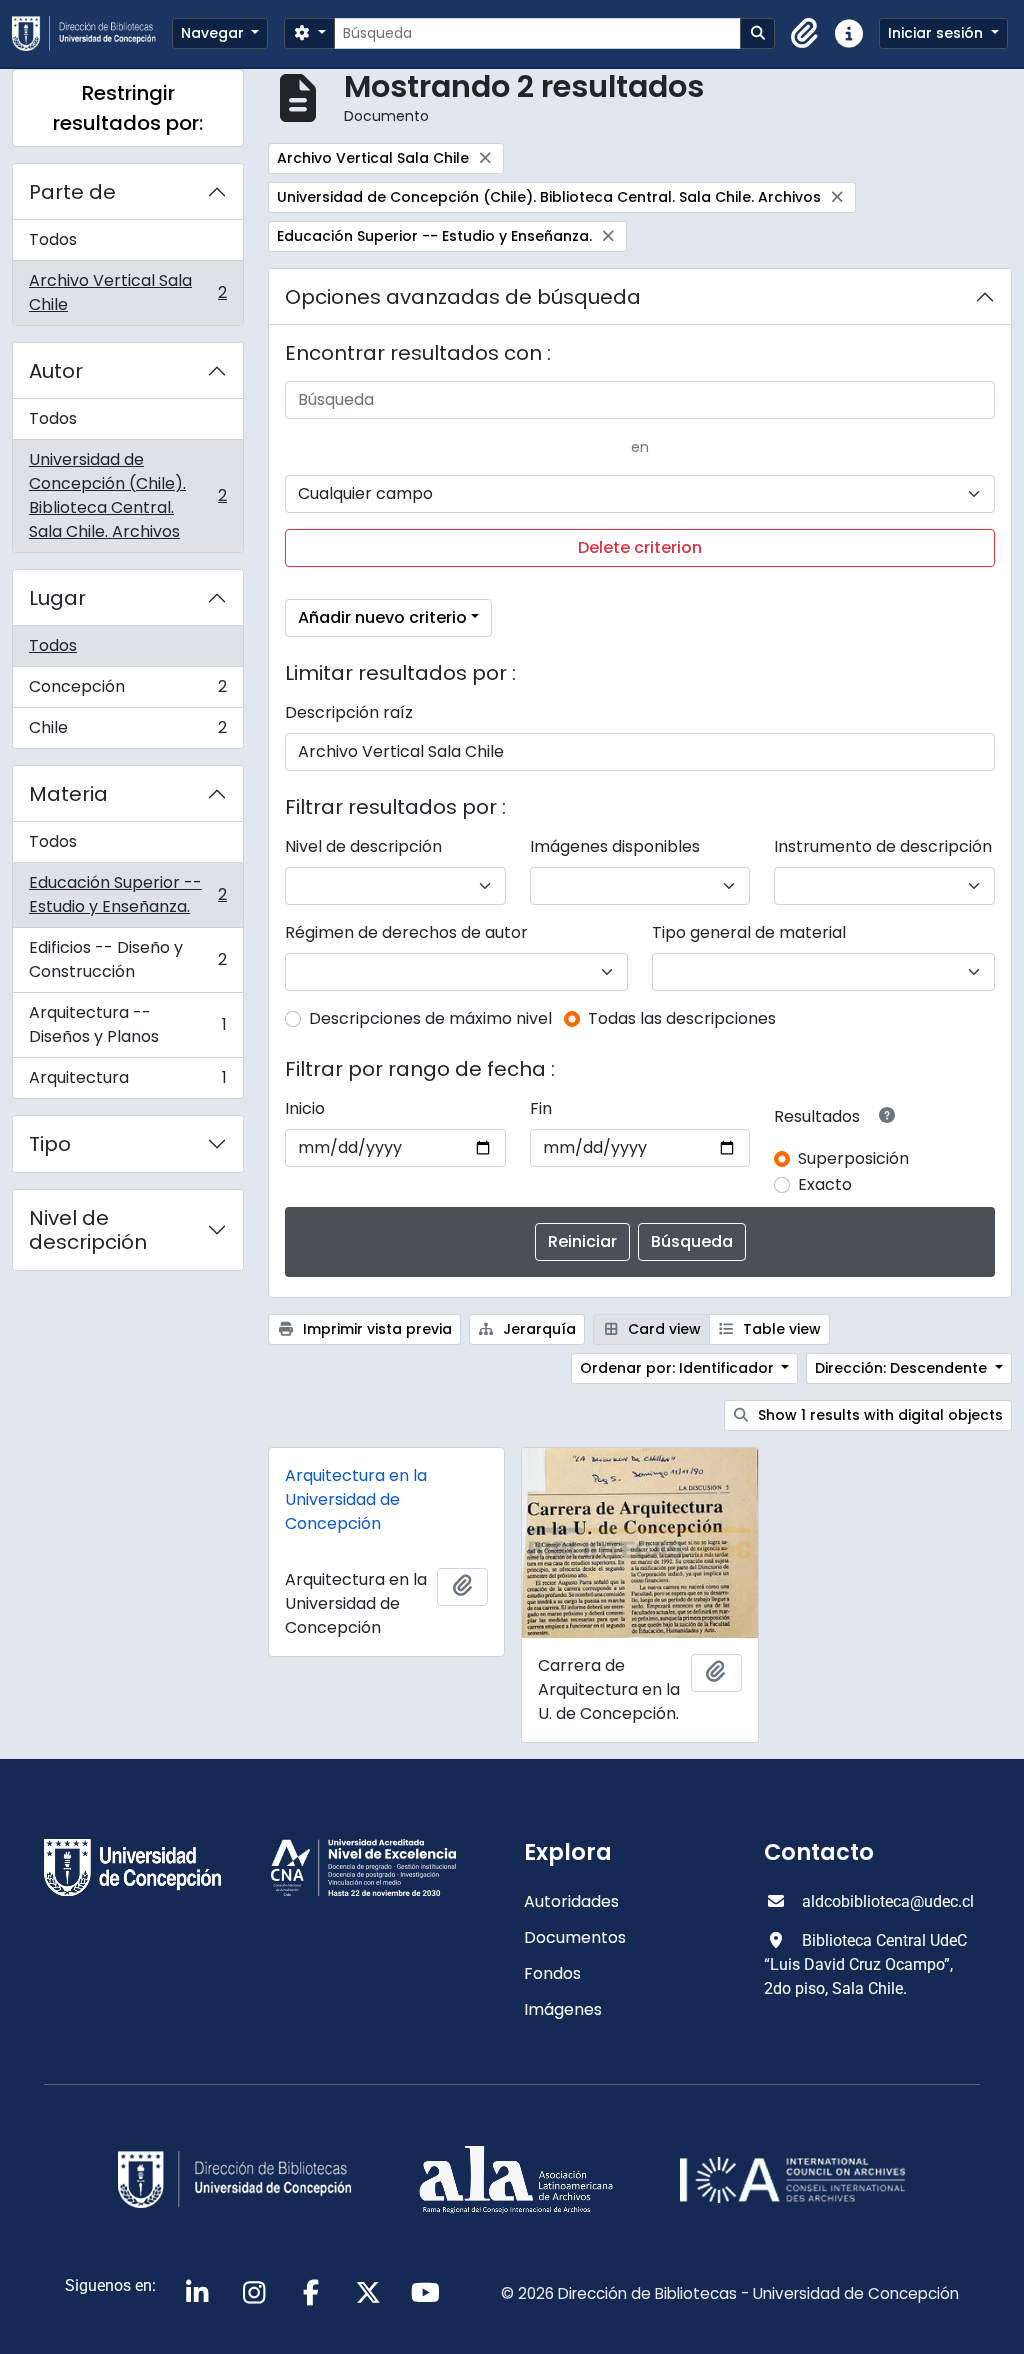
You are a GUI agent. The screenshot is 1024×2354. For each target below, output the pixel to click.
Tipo (50, 1144)
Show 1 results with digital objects (878, 1415)
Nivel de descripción (88, 1230)
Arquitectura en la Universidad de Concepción (356, 1499)
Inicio (305, 1108)
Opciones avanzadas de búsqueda (463, 297)
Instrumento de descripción (883, 846)
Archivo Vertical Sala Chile (127, 292)
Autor (56, 371)
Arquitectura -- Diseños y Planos (127, 1024)
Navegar (214, 33)
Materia (68, 794)
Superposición (853, 1158)
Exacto (825, 1184)
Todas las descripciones (682, 1018)
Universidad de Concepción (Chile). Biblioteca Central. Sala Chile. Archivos (127, 495)
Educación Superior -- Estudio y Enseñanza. (127, 894)
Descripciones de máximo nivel (430, 1018)
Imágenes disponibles (615, 846)
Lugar (57, 598)
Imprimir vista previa (375, 1329)
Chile (127, 732)
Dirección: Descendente (903, 1368)
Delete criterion (640, 547)
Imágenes (563, 2009)
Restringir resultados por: (128, 108)
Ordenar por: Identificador (679, 1368)
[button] (805, 34)
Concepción (127, 691)
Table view (780, 1329)
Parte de (72, 192)
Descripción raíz (349, 712)
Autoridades (571, 1901)
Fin (541, 1108)
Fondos (552, 1973)
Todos (53, 239)
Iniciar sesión (937, 33)
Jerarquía (537, 1329)
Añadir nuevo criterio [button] (382, 617)
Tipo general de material (749, 932)
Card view (662, 1329)
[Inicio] (92, 33)
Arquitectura (127, 1082)
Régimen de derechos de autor (406, 932)
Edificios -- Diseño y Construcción (127, 959)
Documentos (575, 1937)
